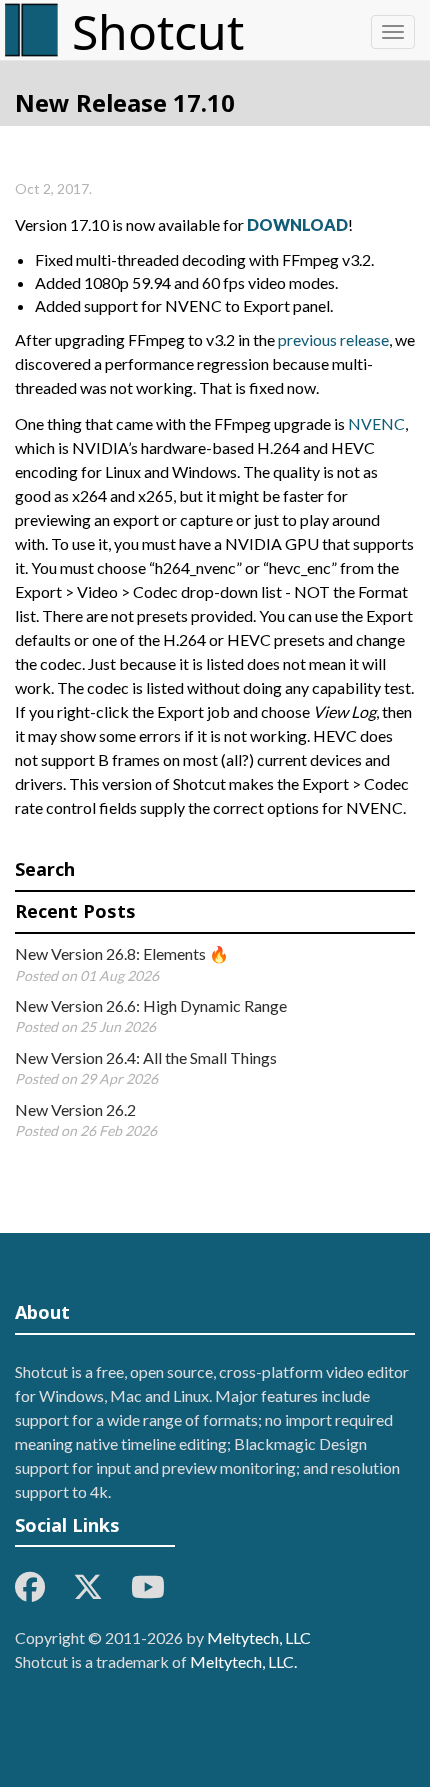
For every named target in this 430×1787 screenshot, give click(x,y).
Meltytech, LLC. (243, 1661)
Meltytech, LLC (259, 1637)
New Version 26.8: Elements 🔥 (122, 953)
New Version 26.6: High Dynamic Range (151, 1005)
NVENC (376, 423)
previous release (333, 339)
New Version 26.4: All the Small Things (146, 1057)
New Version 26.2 (75, 1109)
